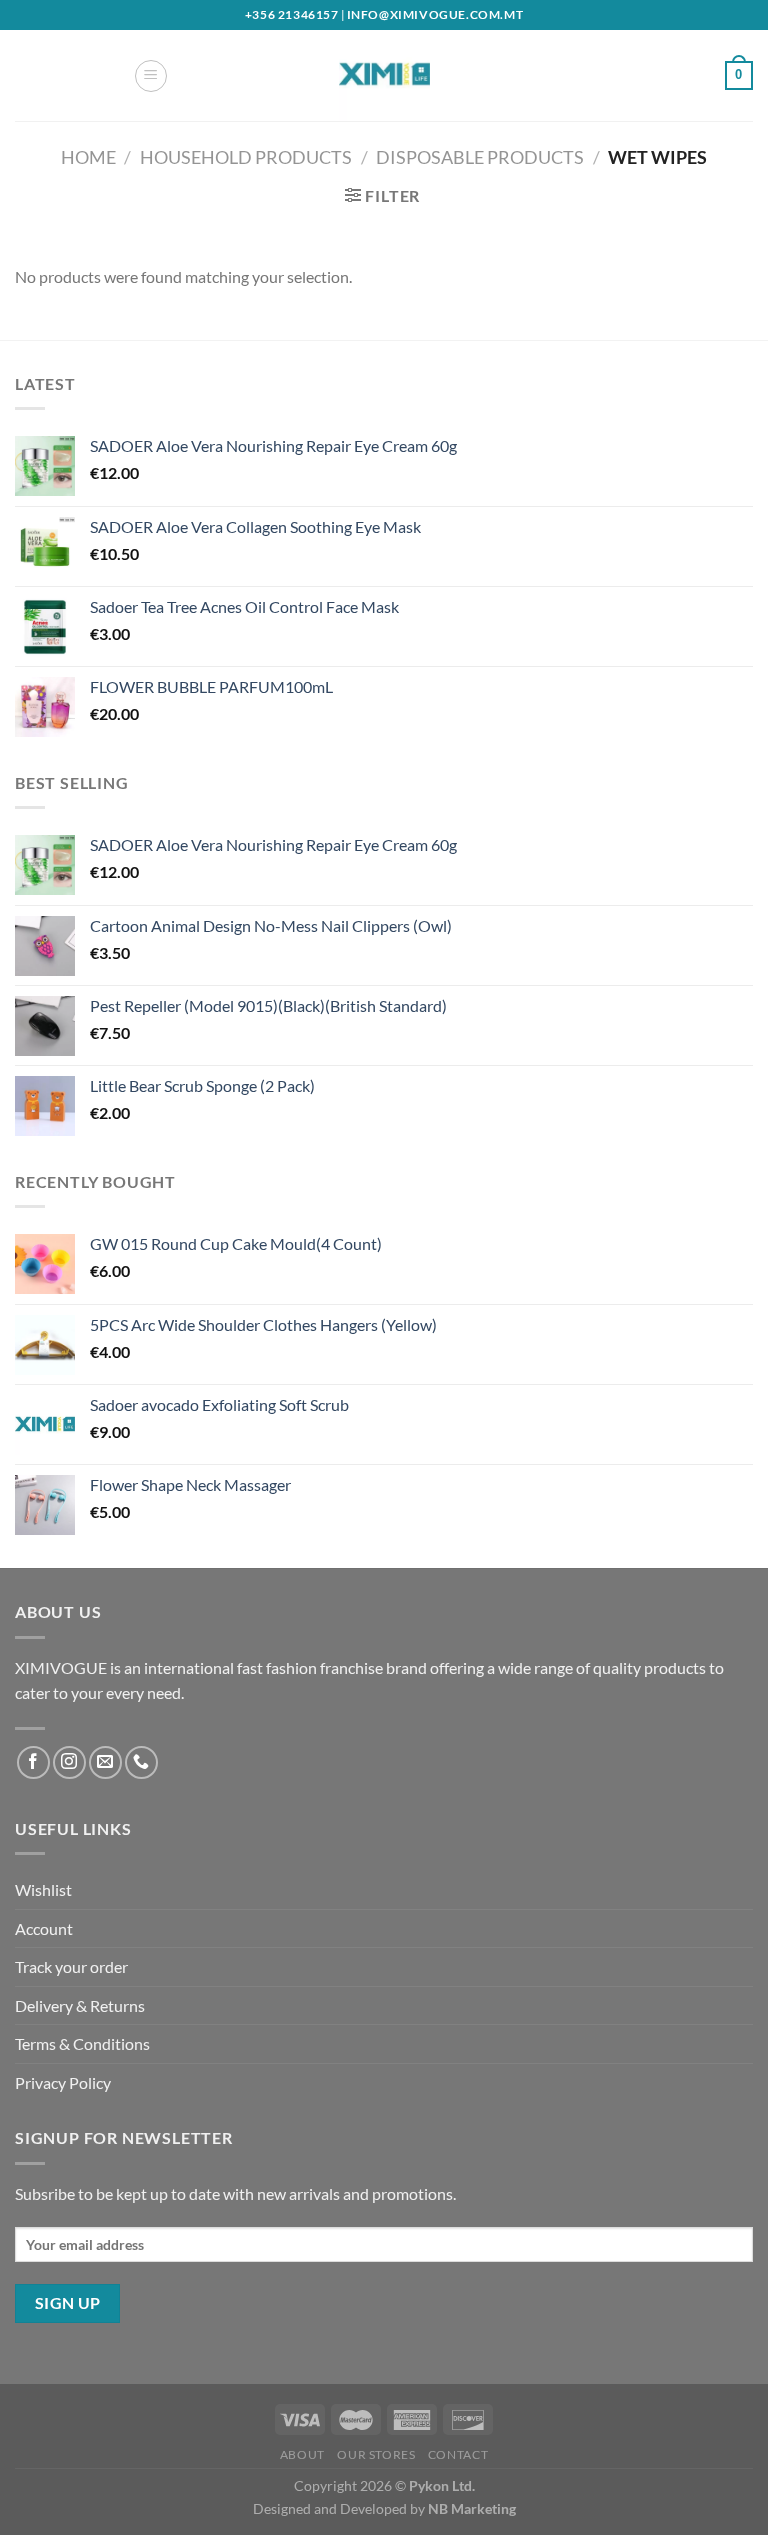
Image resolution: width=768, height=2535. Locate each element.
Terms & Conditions (82, 2043)
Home (88, 157)
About (302, 2454)
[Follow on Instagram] (69, 1762)
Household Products (246, 157)
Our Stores (376, 2454)
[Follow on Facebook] (33, 1762)
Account (44, 1928)
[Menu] (151, 76)
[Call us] (141, 1762)
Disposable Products (480, 157)
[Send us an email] (105, 1762)
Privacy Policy (63, 2082)
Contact (458, 2454)
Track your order (71, 1966)
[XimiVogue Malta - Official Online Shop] (384, 75)
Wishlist (43, 1889)
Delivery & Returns (80, 2005)
